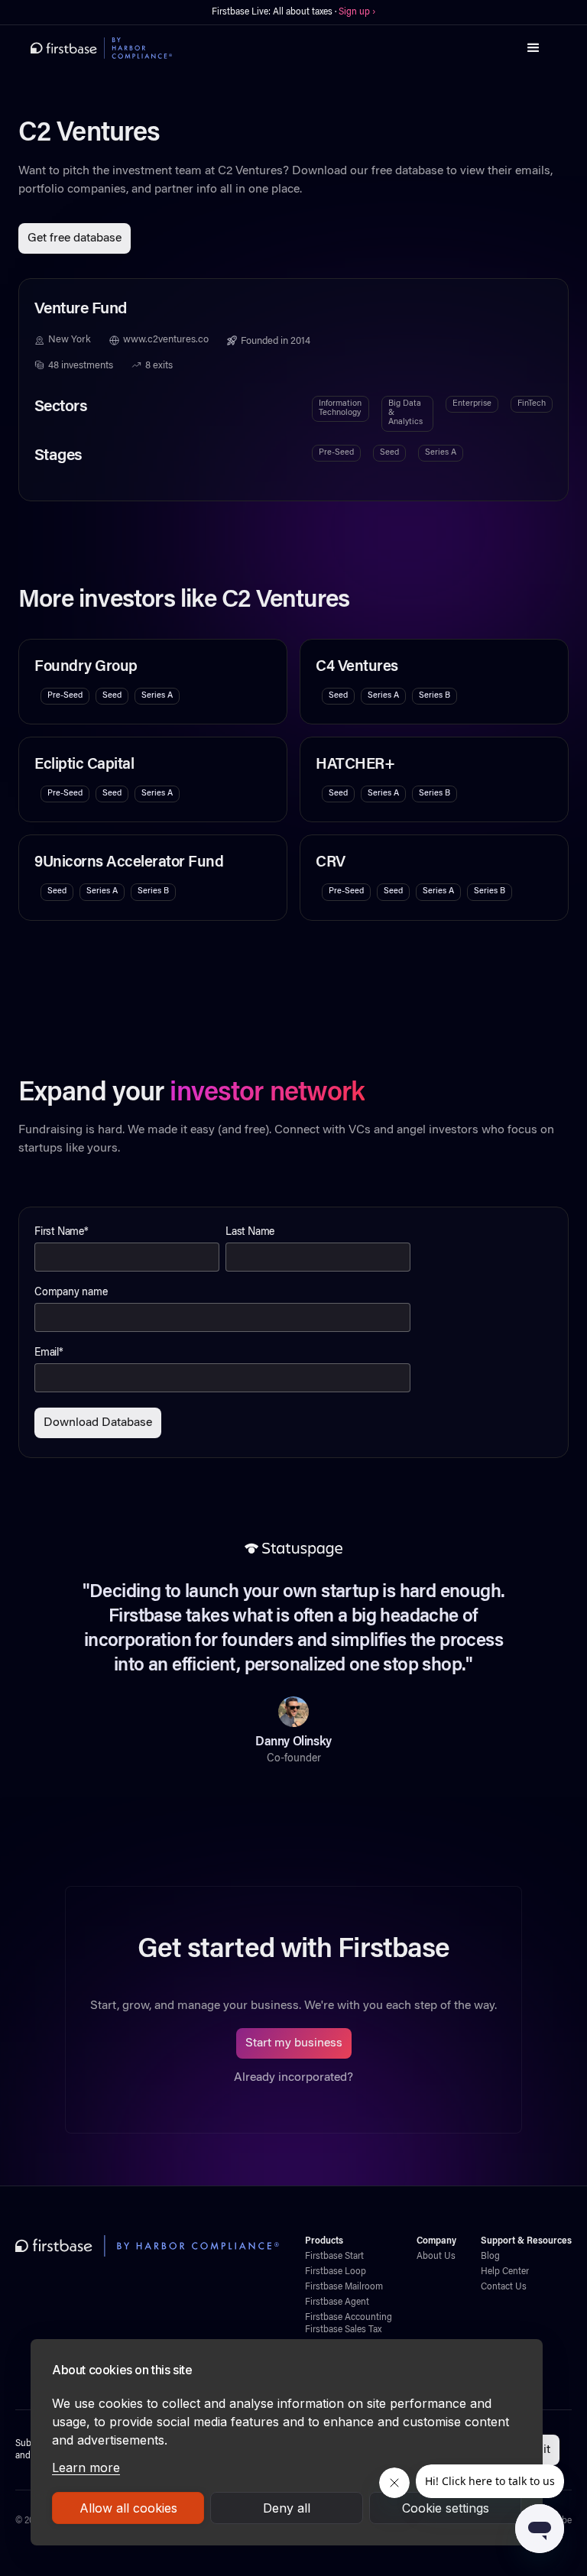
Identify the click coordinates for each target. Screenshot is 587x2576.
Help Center (505, 2272)
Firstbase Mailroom (344, 2287)
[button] (533, 48)
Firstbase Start (334, 2257)
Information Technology (340, 408)
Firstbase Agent (337, 2302)
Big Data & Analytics (405, 413)
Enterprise (472, 404)
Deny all (287, 2508)
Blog (490, 2257)
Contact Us (504, 2287)
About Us (436, 2257)
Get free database (75, 238)
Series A (441, 453)
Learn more (86, 2467)
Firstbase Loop (336, 2272)
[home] (101, 48)
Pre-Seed (336, 453)
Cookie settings (446, 2508)
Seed (389, 453)
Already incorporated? (293, 2078)
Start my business (294, 2043)
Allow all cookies (128, 2508)
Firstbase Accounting (349, 2318)
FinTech (532, 404)
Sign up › (357, 12)
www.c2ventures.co (166, 340)
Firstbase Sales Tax (343, 2330)
